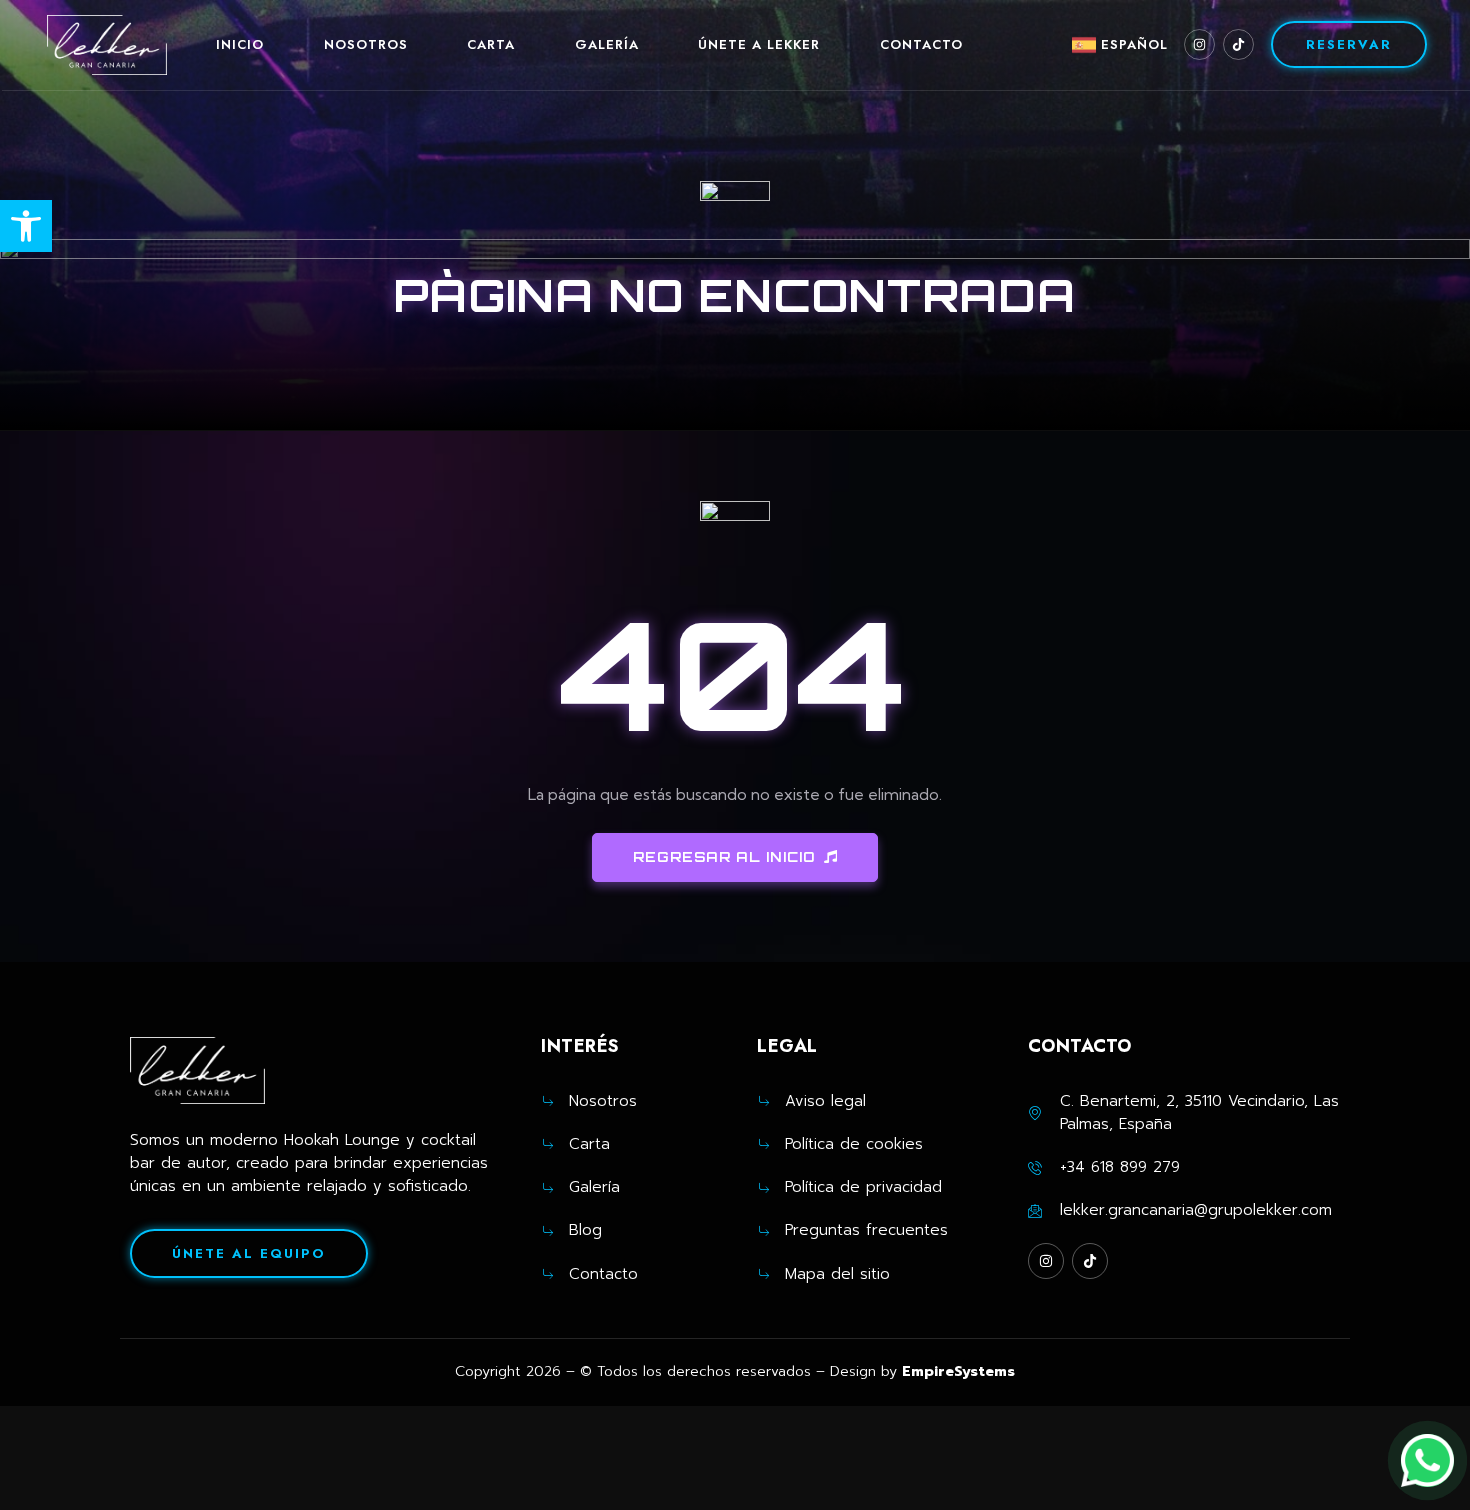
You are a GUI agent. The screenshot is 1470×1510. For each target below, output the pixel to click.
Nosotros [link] (366, 44)
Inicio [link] (240, 44)
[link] (26, 226)
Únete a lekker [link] (759, 44)
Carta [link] (491, 44)
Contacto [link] (921, 44)
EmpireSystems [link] (958, 1371)
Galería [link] (607, 44)
